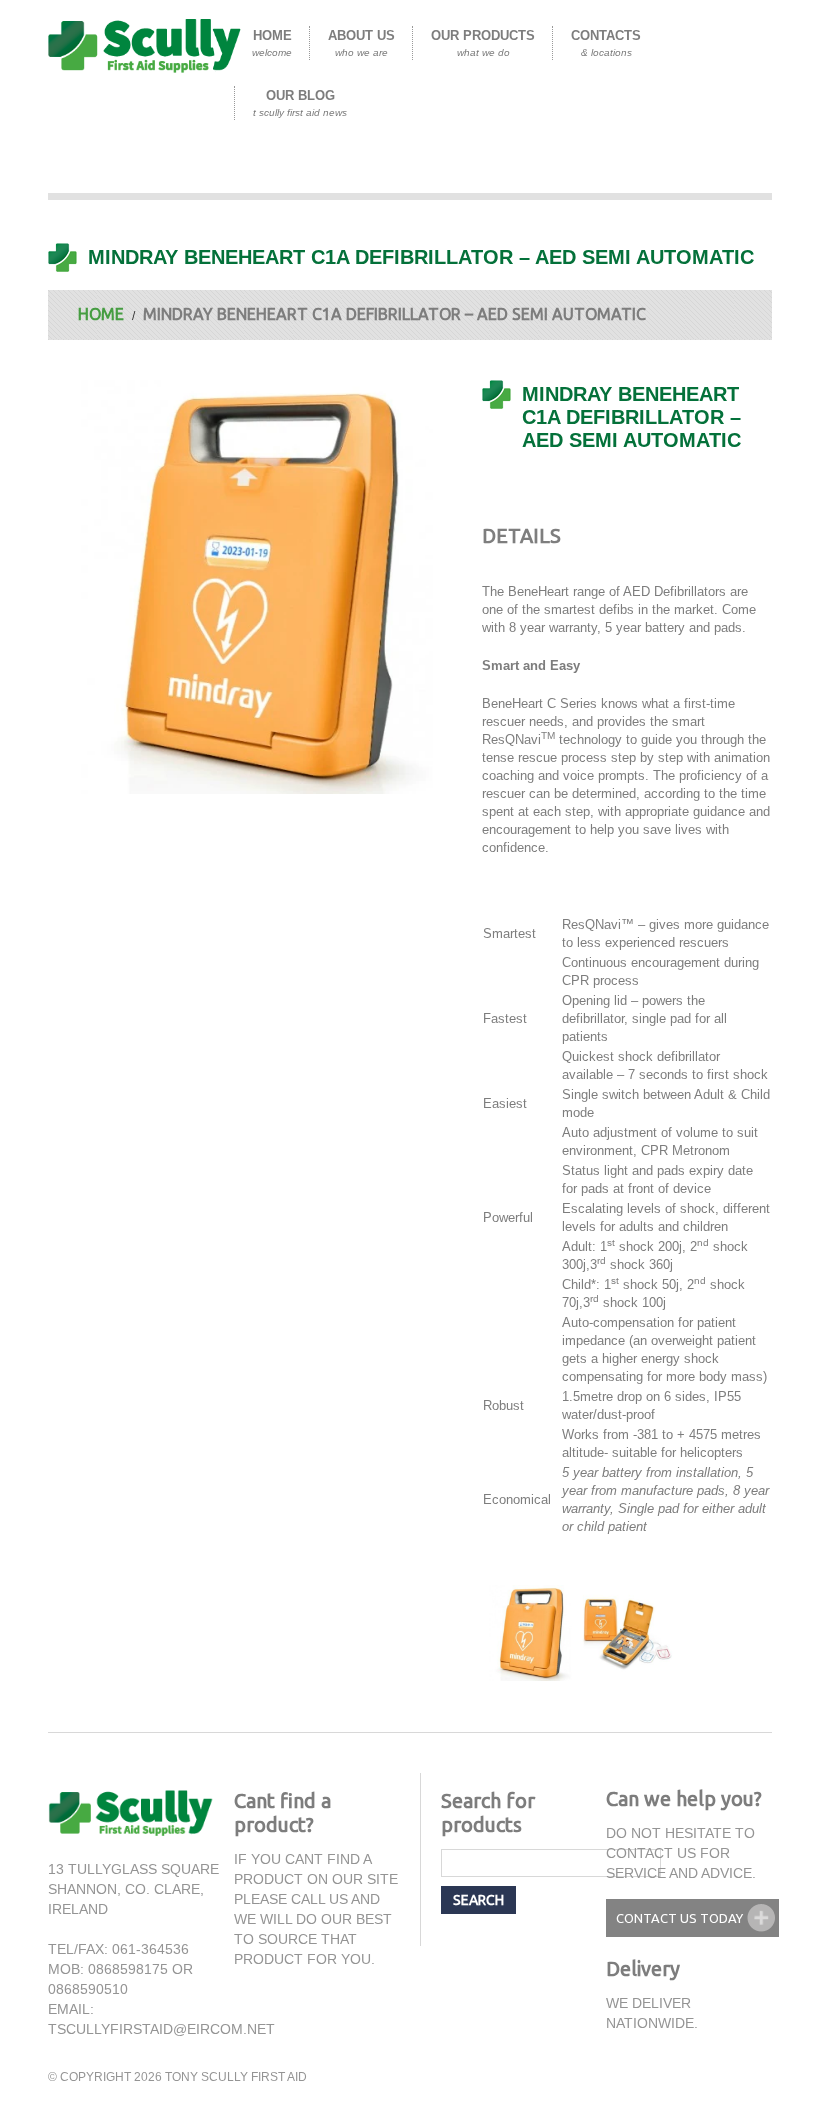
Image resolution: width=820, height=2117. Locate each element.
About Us (361, 43)
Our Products (483, 43)
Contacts (606, 43)
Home (272, 43)
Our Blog (300, 103)
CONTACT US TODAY (679, 1918)
